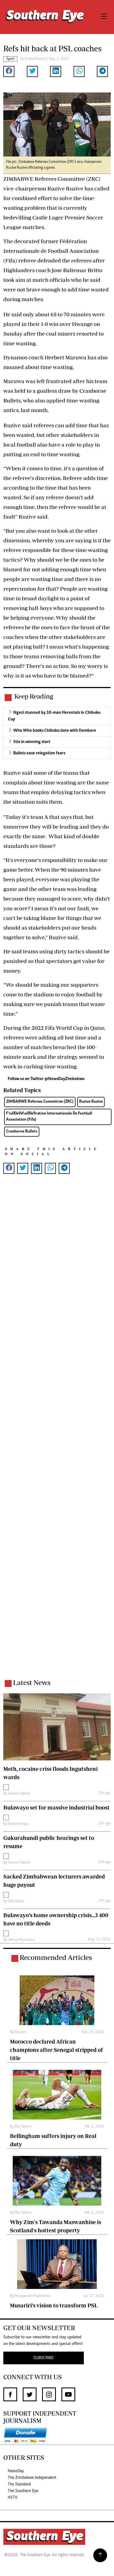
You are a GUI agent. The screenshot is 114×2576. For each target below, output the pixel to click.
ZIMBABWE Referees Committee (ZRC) (40, 1102)
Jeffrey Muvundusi (22, 1940)
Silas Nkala (16, 1901)
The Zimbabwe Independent (32, 2478)
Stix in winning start (32, 742)
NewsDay (16, 2471)
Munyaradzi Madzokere (32, 2296)
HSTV (13, 2498)
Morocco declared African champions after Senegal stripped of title (56, 2050)
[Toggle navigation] (104, 17)
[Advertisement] (57, 1434)
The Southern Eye (23, 2491)
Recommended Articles (56, 1957)
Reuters (20, 2032)
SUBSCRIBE (44, 2358)
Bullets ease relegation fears (39, 753)
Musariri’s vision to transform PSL (54, 2305)
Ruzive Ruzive (91, 1102)
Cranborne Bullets (22, 1132)
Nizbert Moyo (18, 1824)
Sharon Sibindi (19, 1794)
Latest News (32, 1682)
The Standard (19, 2484)
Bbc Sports (23, 2127)
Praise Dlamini (35, 59)
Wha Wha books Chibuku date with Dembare (55, 731)
